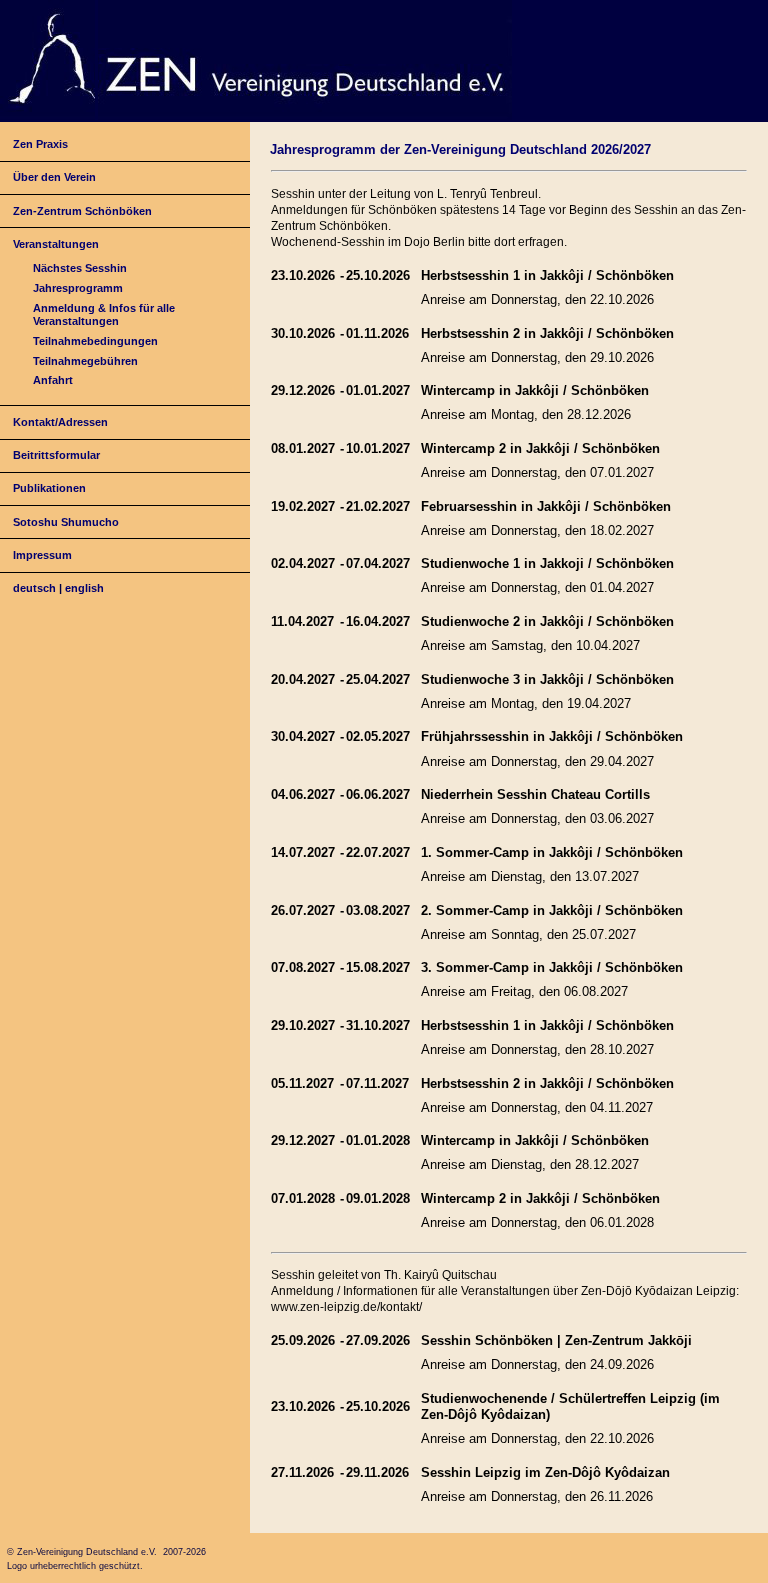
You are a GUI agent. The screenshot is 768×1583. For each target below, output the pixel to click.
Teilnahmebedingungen (95, 341)
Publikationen (49, 488)
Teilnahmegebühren (85, 361)
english (84, 588)
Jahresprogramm (78, 288)
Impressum (42, 555)
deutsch (34, 588)
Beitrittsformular (56, 455)
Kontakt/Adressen (60, 422)
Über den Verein (54, 177)
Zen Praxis (40, 144)
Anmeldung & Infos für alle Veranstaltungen (104, 314)
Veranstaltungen (56, 244)
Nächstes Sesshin (80, 268)
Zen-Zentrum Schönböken (82, 211)
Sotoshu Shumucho (66, 522)
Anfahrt (53, 380)
